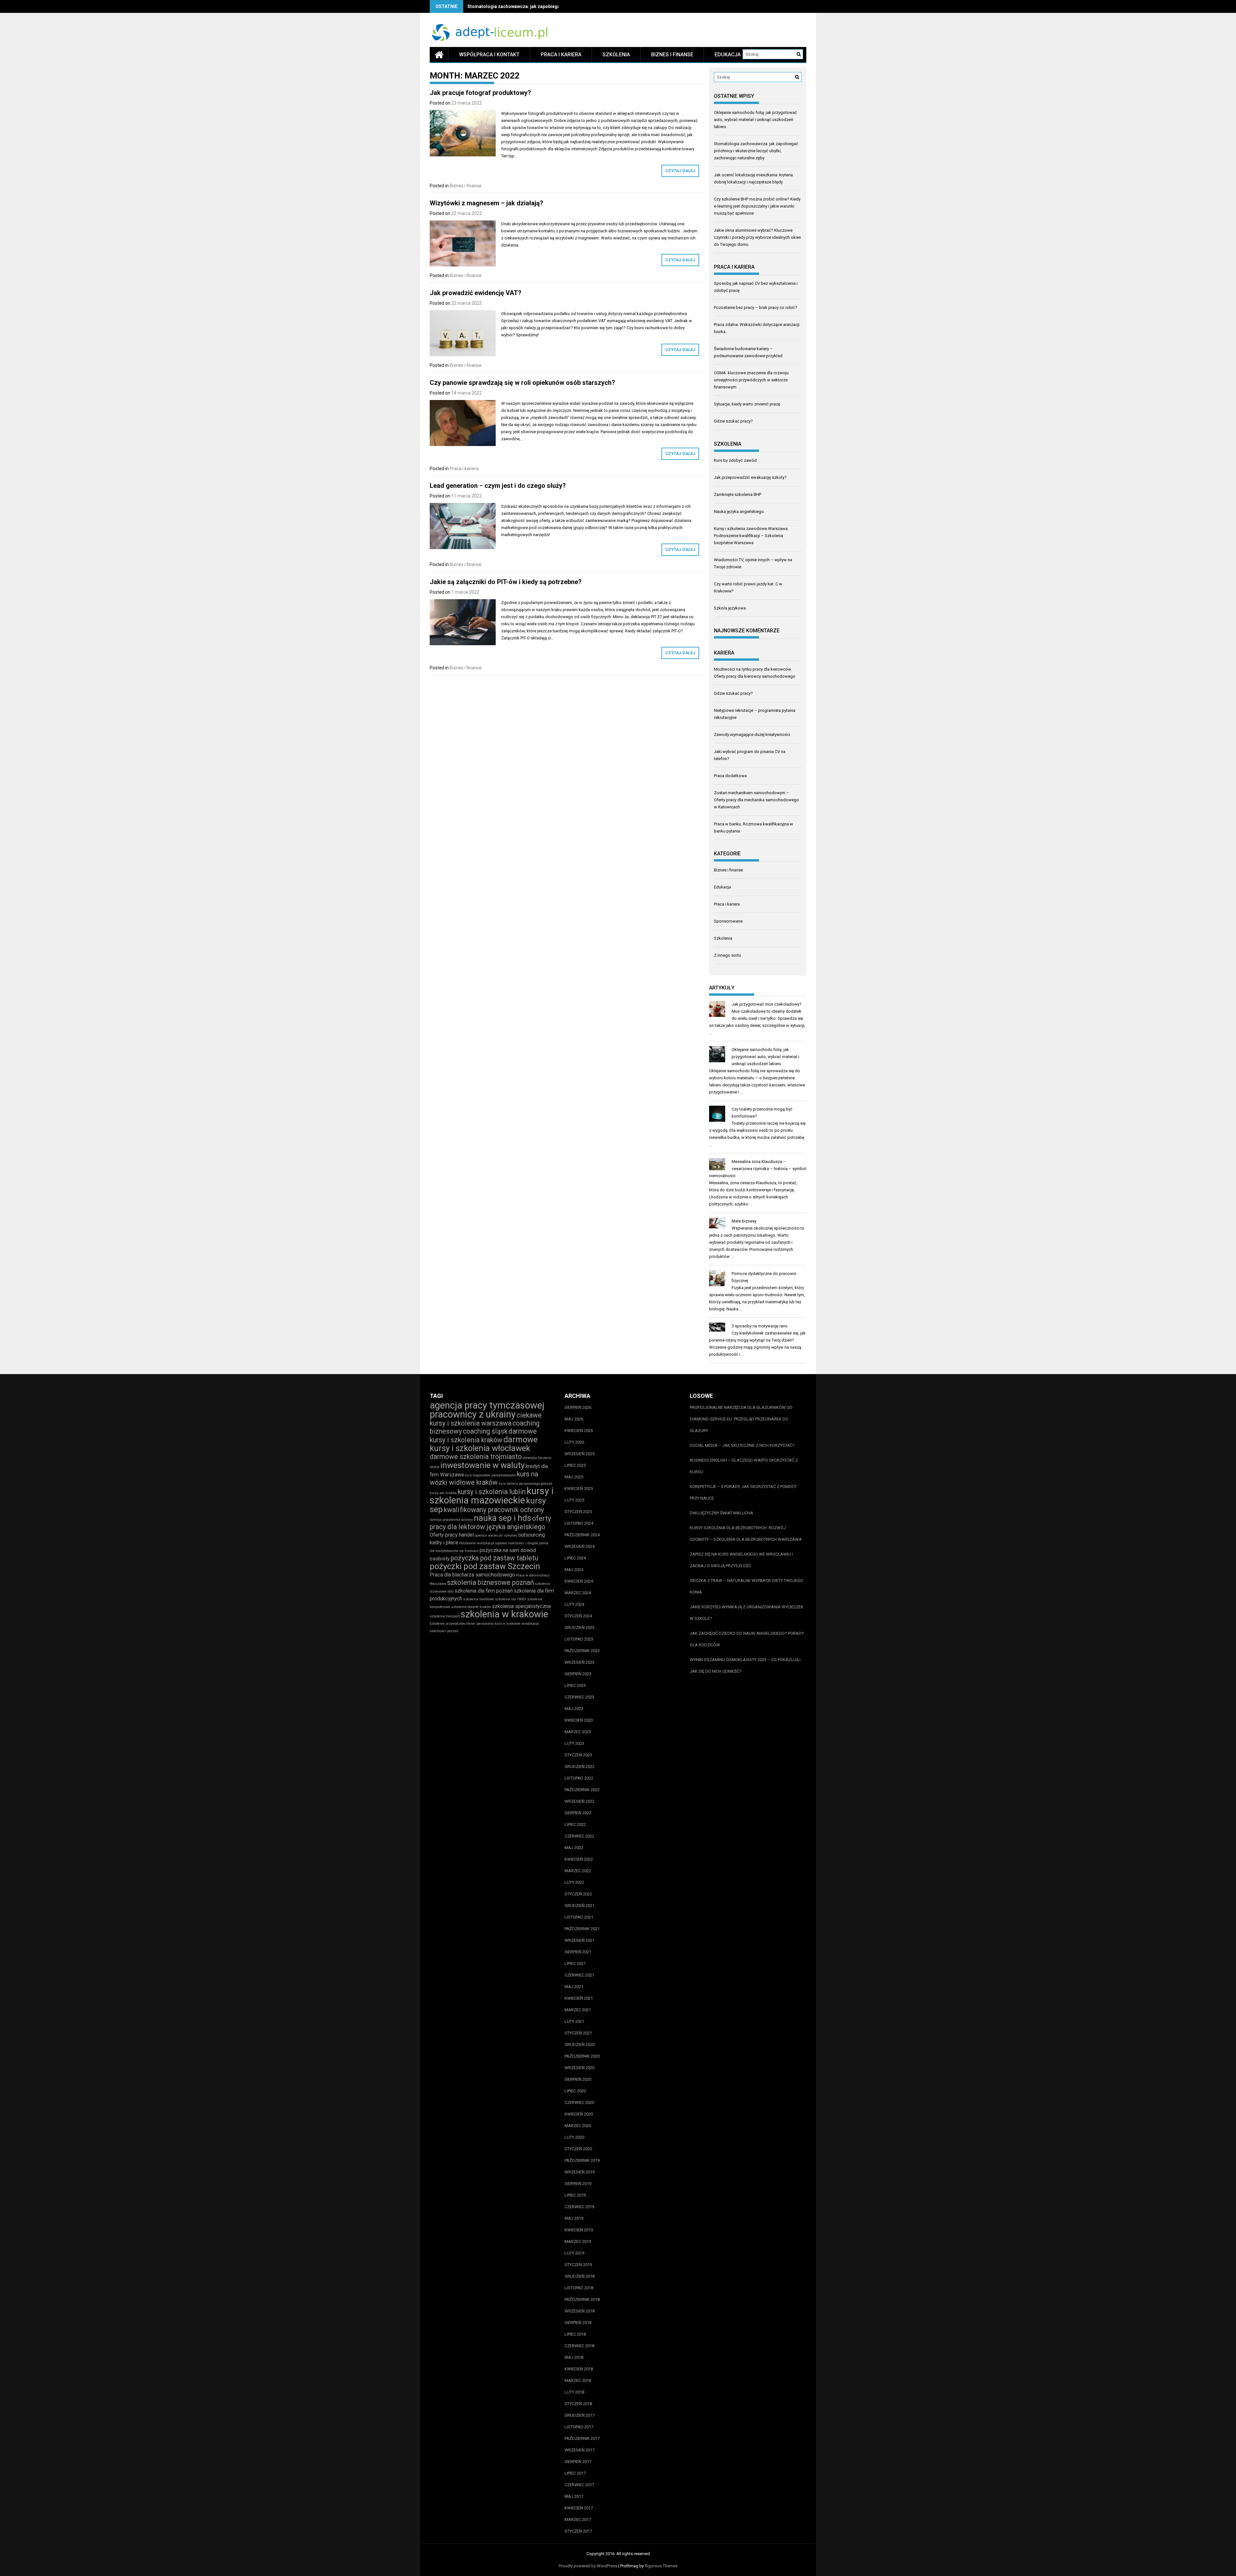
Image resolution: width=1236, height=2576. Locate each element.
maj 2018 (574, 2357)
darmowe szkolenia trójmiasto (476, 1457)
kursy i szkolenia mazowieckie (492, 1496)
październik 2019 (582, 2160)
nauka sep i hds (502, 1518)
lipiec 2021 (575, 1963)
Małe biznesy (744, 1221)
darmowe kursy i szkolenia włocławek (484, 1444)
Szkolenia (616, 55)
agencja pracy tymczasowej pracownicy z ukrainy (487, 1410)
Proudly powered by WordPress (588, 2566)
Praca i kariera (561, 55)
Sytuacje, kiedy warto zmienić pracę (747, 404)
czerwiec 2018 (579, 2346)
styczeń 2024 (578, 1616)
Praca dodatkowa (730, 776)
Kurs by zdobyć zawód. (736, 460)
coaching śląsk (485, 1431)
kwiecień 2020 (579, 2114)
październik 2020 (582, 2056)
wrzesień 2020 (580, 2068)
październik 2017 (582, 2438)
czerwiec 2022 (579, 1836)
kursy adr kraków (443, 1493)
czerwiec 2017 (579, 2485)
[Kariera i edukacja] (439, 55)
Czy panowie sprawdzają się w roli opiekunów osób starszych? (522, 383)
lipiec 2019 (575, 2195)
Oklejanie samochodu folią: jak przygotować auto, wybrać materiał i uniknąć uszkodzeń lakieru (755, 120)
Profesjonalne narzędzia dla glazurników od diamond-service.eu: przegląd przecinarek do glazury (741, 1419)
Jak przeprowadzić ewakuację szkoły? (750, 477)
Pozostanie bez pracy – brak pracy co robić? (756, 307)
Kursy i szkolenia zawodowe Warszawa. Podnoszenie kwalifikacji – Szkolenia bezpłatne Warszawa (751, 536)
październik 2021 (582, 1929)
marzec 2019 (578, 2241)
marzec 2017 (578, 2520)
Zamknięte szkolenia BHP (738, 494)
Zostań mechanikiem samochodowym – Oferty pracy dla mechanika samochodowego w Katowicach (756, 800)
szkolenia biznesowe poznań (491, 1582)
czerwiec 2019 (579, 2207)
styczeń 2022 (578, 1894)
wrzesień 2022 (580, 1801)
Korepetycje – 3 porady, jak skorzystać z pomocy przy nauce (743, 1492)
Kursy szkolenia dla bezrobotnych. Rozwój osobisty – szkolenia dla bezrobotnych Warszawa (746, 1534)
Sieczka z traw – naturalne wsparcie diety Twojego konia (746, 1586)
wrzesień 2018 (580, 2311)
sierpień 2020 (578, 2079)
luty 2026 (574, 1442)
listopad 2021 (579, 1917)
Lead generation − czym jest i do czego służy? (498, 486)
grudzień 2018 (580, 2276)
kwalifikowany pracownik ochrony (494, 1510)
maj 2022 (574, 1848)
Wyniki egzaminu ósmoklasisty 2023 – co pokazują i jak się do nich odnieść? (745, 1665)
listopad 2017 (579, 2427)
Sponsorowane (728, 921)
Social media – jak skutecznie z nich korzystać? (742, 1445)
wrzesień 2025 (580, 1454)
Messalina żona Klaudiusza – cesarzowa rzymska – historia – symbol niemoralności (758, 1169)
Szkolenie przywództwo (448, 1624)
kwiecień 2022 (579, 1859)
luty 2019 (574, 2253)
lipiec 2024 (575, 1558)
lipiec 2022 (575, 1824)
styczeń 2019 (578, 2265)
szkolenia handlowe (479, 1599)
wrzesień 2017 (580, 2450)
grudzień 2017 (580, 2415)
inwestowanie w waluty (482, 1465)
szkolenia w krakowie (504, 1614)
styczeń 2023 (578, 1755)
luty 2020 (574, 2137)
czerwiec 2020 (579, 2102)
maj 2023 (574, 1709)
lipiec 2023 (575, 1685)
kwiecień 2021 (579, 1998)
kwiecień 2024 (579, 1581)
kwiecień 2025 (579, 1488)
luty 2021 (574, 2021)
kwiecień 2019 (579, 2230)
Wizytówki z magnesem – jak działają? (487, 203)
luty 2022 (574, 1882)
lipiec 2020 (575, 2091)
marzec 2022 (578, 1871)
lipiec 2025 (575, 1465)
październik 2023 (582, 1651)
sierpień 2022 (578, 1813)
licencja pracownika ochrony (451, 1520)
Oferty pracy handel (452, 1535)
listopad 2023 (579, 1639)
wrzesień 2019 (580, 2172)
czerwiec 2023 (579, 1697)
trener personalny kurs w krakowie (493, 1624)
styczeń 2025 (578, 1512)
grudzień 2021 (580, 1906)
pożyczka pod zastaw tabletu (494, 1558)
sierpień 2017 (578, 2462)
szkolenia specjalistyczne (521, 1606)
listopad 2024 (579, 1523)
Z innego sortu (727, 955)
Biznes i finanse (672, 55)
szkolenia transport (445, 1616)
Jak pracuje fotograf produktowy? (480, 93)
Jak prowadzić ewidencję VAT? (476, 293)
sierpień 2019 (578, 2184)
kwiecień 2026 (579, 1431)
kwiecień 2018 (579, 2369)
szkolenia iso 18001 (511, 1599)
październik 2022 (582, 1790)
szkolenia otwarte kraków (471, 1607)
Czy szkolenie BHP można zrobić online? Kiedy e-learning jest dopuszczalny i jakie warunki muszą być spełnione (757, 206)
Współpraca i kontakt (489, 55)
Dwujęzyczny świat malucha (721, 1513)
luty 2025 (574, 1500)
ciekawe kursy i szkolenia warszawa (486, 1419)
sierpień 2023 (578, 1674)
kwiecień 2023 (579, 1720)
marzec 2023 (578, 1732)
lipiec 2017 (575, 2473)
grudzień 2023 (580, 1627)
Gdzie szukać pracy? (733, 421)
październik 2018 (582, 2299)
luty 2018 (574, 2392)
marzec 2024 (578, 1593)
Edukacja (728, 55)
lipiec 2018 (575, 2334)
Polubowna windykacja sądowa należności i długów (499, 1543)
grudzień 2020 (580, 2045)
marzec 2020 (578, 2126)
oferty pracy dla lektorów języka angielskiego (490, 1523)
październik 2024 (582, 1535)
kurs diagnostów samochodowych (490, 1475)
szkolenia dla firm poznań (484, 1591)
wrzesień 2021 (580, 1940)
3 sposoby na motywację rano (760, 1326)
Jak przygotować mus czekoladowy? (767, 1004)
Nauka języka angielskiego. (739, 511)
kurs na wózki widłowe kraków (484, 1478)
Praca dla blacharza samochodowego (472, 1575)
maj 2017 (574, 2496)
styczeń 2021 (578, 2033)
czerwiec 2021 (579, 1975)
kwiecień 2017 (579, 2508)
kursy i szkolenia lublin (492, 1492)
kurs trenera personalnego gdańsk (525, 1484)
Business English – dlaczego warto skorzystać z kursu (744, 1466)
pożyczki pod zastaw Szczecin (485, 1566)
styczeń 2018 (578, 2404)
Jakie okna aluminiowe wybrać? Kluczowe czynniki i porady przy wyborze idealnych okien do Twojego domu (758, 237)
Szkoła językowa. (730, 608)
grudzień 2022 (580, 1767)
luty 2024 (574, 1604)
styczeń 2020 (578, 2149)
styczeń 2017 (578, 2531)
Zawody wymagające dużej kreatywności (752, 735)
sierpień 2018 (578, 2323)
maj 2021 (574, 1987)
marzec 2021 (578, 2010)
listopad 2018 (579, 2288)
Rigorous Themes (661, 2566)
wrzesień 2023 (580, 1662)
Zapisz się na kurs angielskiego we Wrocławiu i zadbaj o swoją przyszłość (741, 1560)
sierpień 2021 (578, 1952)
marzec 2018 (578, 2381)
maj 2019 (574, 2218)
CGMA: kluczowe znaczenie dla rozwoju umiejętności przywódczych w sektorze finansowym (751, 380)
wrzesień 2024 (580, 1546)
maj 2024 (574, 1570)
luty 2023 (574, 1743)
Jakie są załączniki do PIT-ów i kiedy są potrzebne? (506, 582)
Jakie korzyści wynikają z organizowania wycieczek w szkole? (747, 1613)
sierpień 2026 (578, 1407)
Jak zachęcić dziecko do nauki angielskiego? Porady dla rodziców (747, 1639)
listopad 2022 (579, 1778)
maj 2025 (574, 1477)
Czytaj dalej (680, 171)
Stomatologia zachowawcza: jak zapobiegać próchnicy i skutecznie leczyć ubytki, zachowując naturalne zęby (756, 151)
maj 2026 (574, 1419)
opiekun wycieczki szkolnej (496, 1535)
